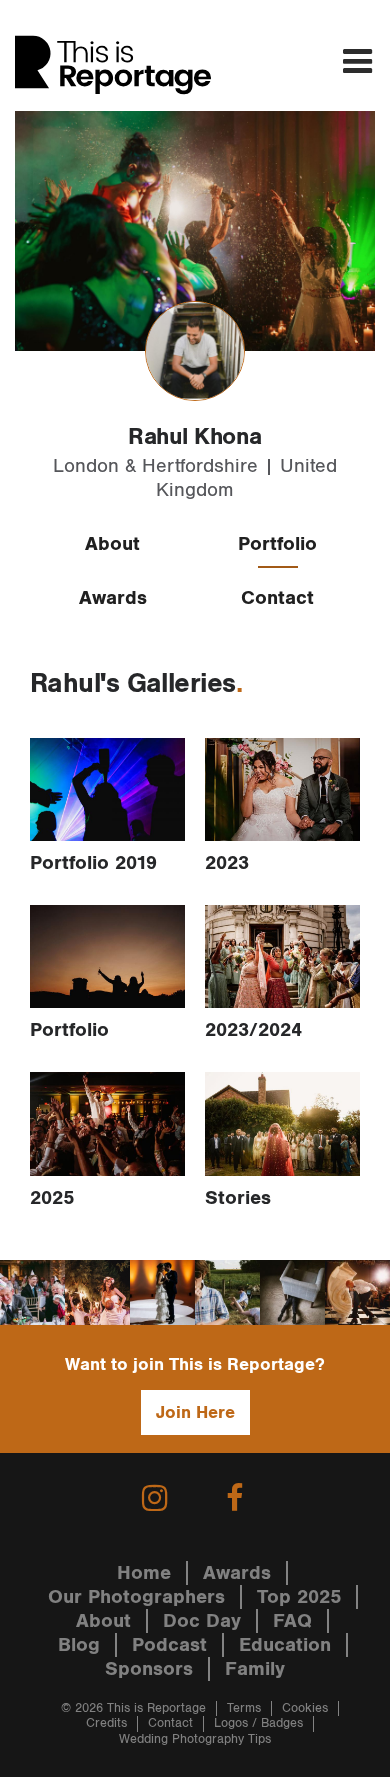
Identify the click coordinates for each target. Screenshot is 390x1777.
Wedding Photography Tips (195, 1739)
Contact (277, 598)
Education (285, 1645)
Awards (113, 598)
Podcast (169, 1645)
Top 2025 (299, 1597)
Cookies (305, 1708)
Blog (79, 1645)
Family (255, 1669)
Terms (244, 1708)
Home (144, 1573)
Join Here (195, 1412)
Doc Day (202, 1621)
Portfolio (277, 544)
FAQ (292, 1621)
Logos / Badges (258, 1723)
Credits (106, 1723)
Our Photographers (136, 1597)
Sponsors (149, 1669)
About (112, 544)
